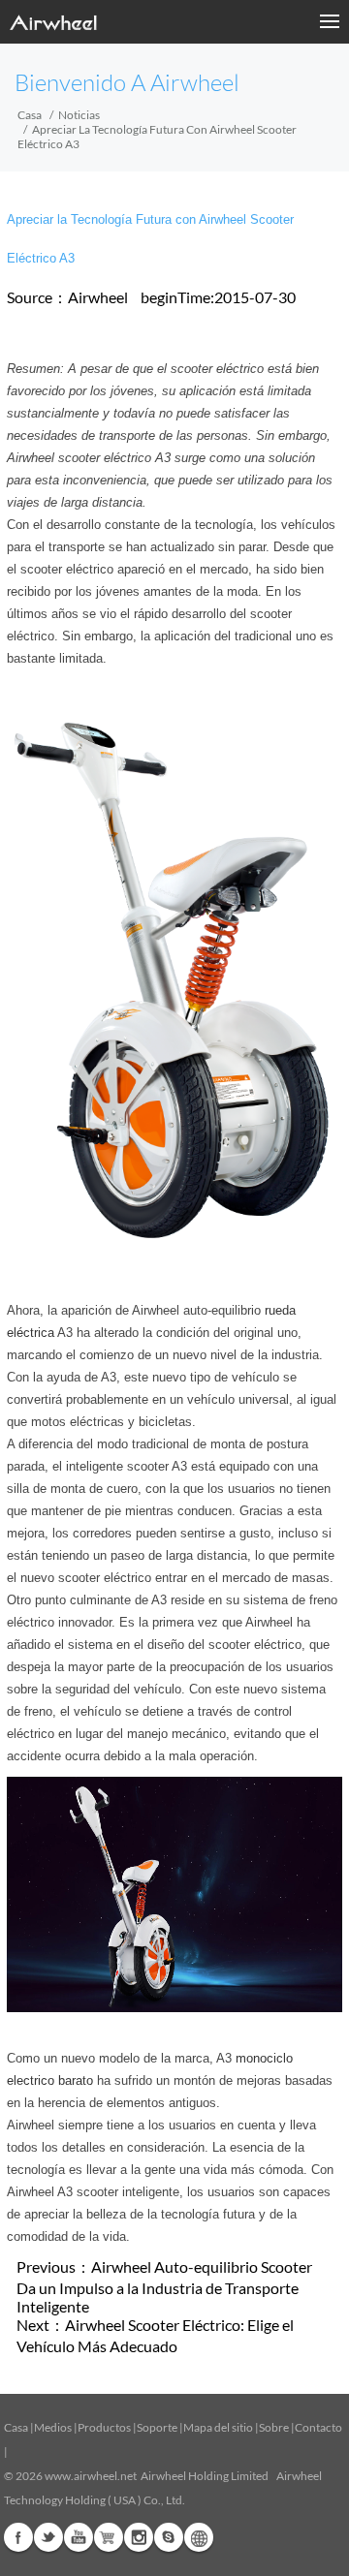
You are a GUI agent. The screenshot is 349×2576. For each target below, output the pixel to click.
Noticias (79, 115)
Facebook (18, 2537)
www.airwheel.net (91, 2476)
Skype (169, 2537)
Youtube (79, 2537)
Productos (104, 2427)
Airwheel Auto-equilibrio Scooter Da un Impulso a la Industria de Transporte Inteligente (164, 2286)
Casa (30, 115)
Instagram (139, 2537)
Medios (53, 2427)
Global (199, 2537)
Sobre (274, 2427)
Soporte (157, 2427)
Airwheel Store (109, 2537)
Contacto (318, 2427)
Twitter (48, 2537)
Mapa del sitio (218, 2427)
